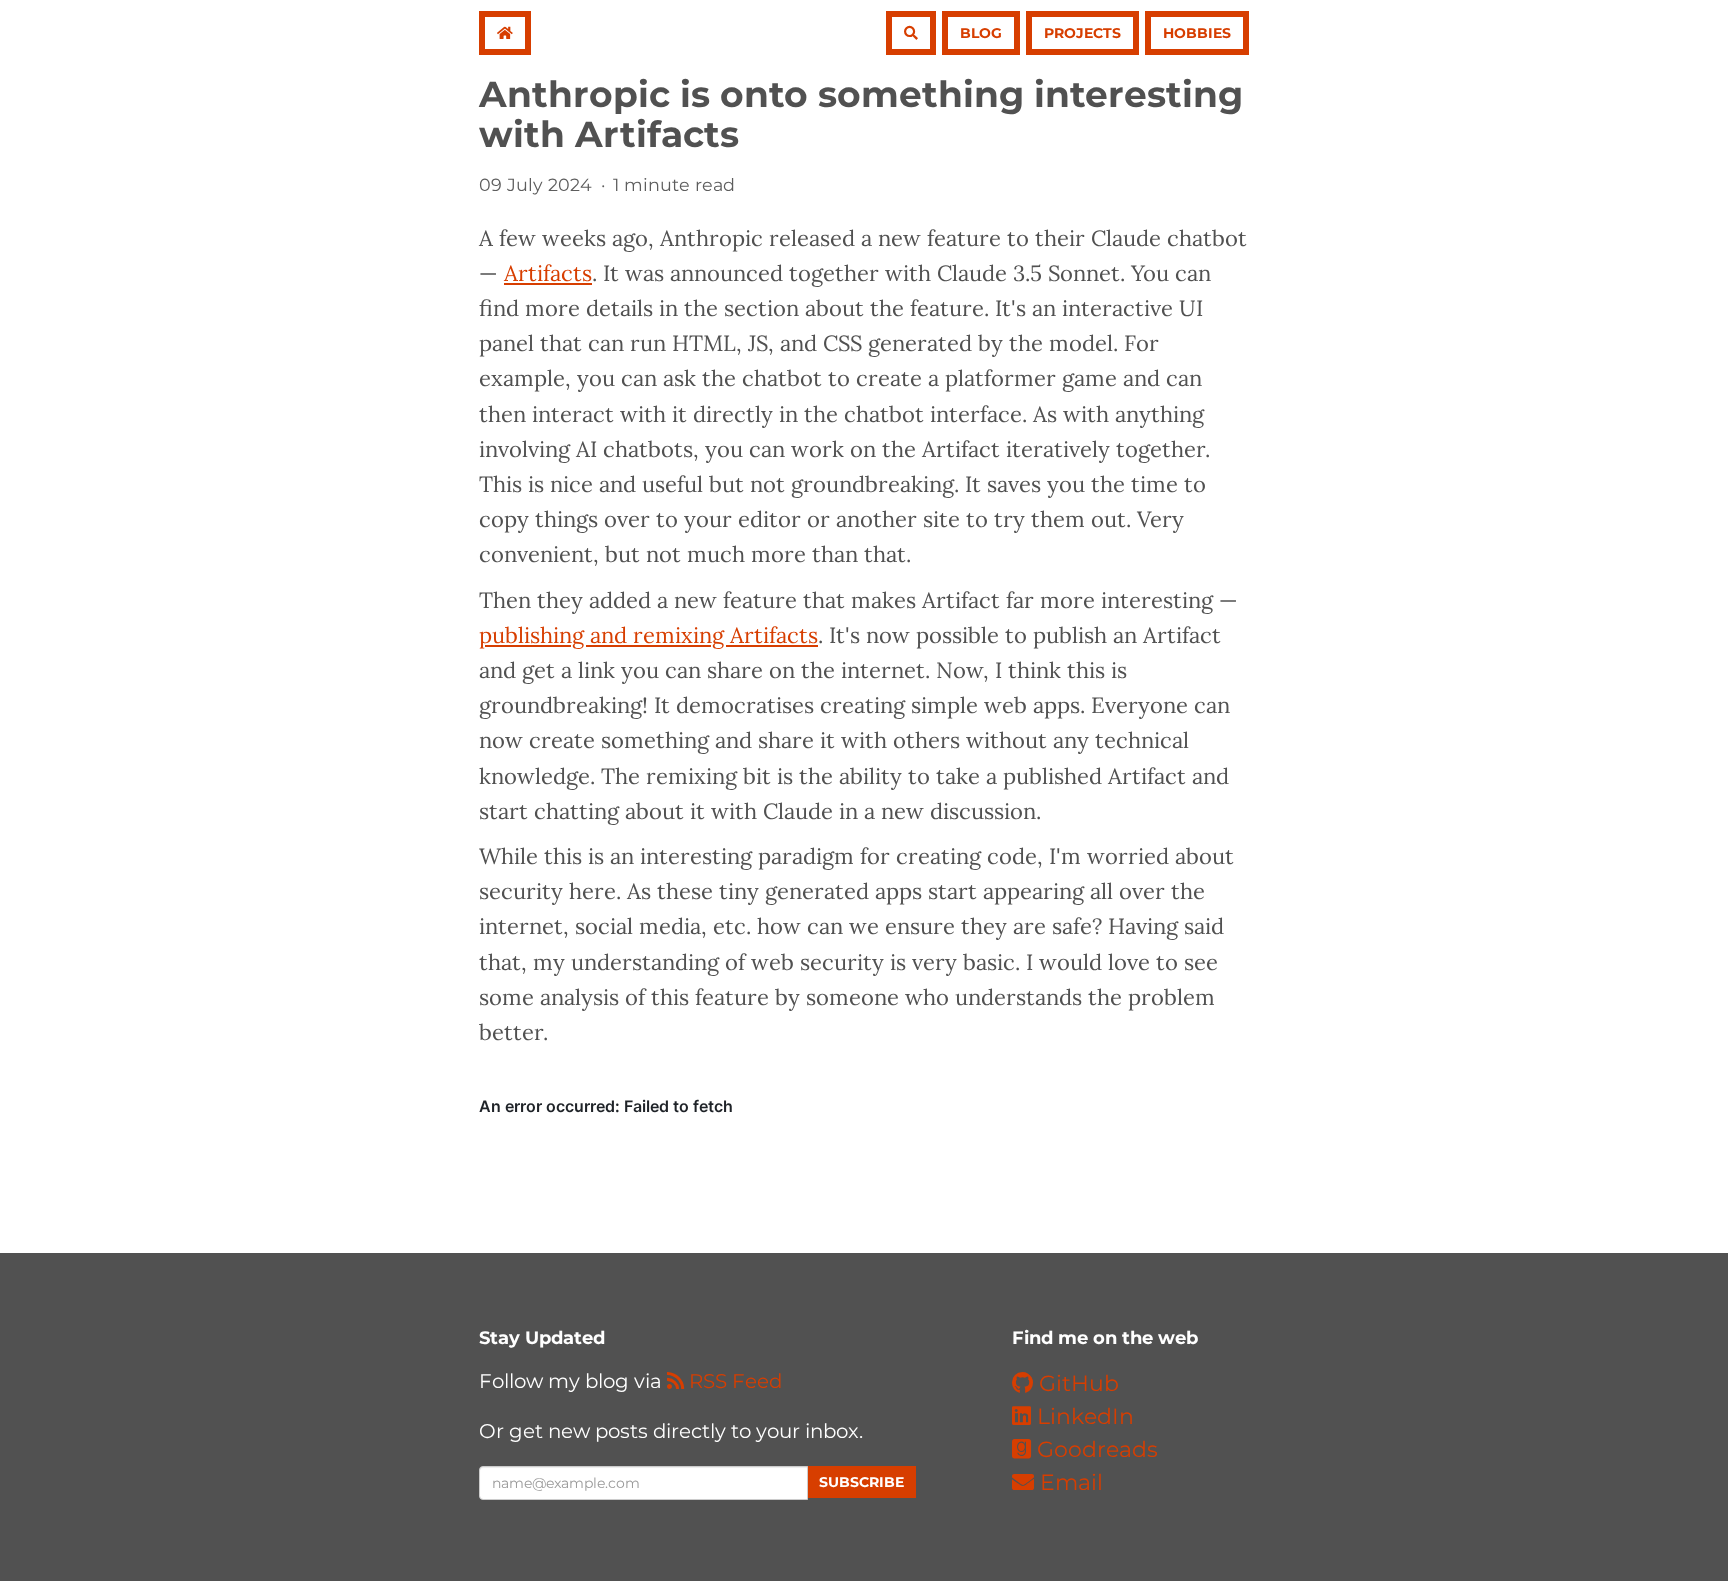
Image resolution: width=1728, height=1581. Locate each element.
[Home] (505, 33)
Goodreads (1094, 1449)
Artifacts (548, 273)
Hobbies (1197, 33)
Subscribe (861, 1482)
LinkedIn (1082, 1416)
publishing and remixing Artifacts (648, 635)
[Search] (911, 33)
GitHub (1076, 1383)
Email (1068, 1482)
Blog (981, 33)
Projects (1082, 33)
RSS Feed (733, 1381)
